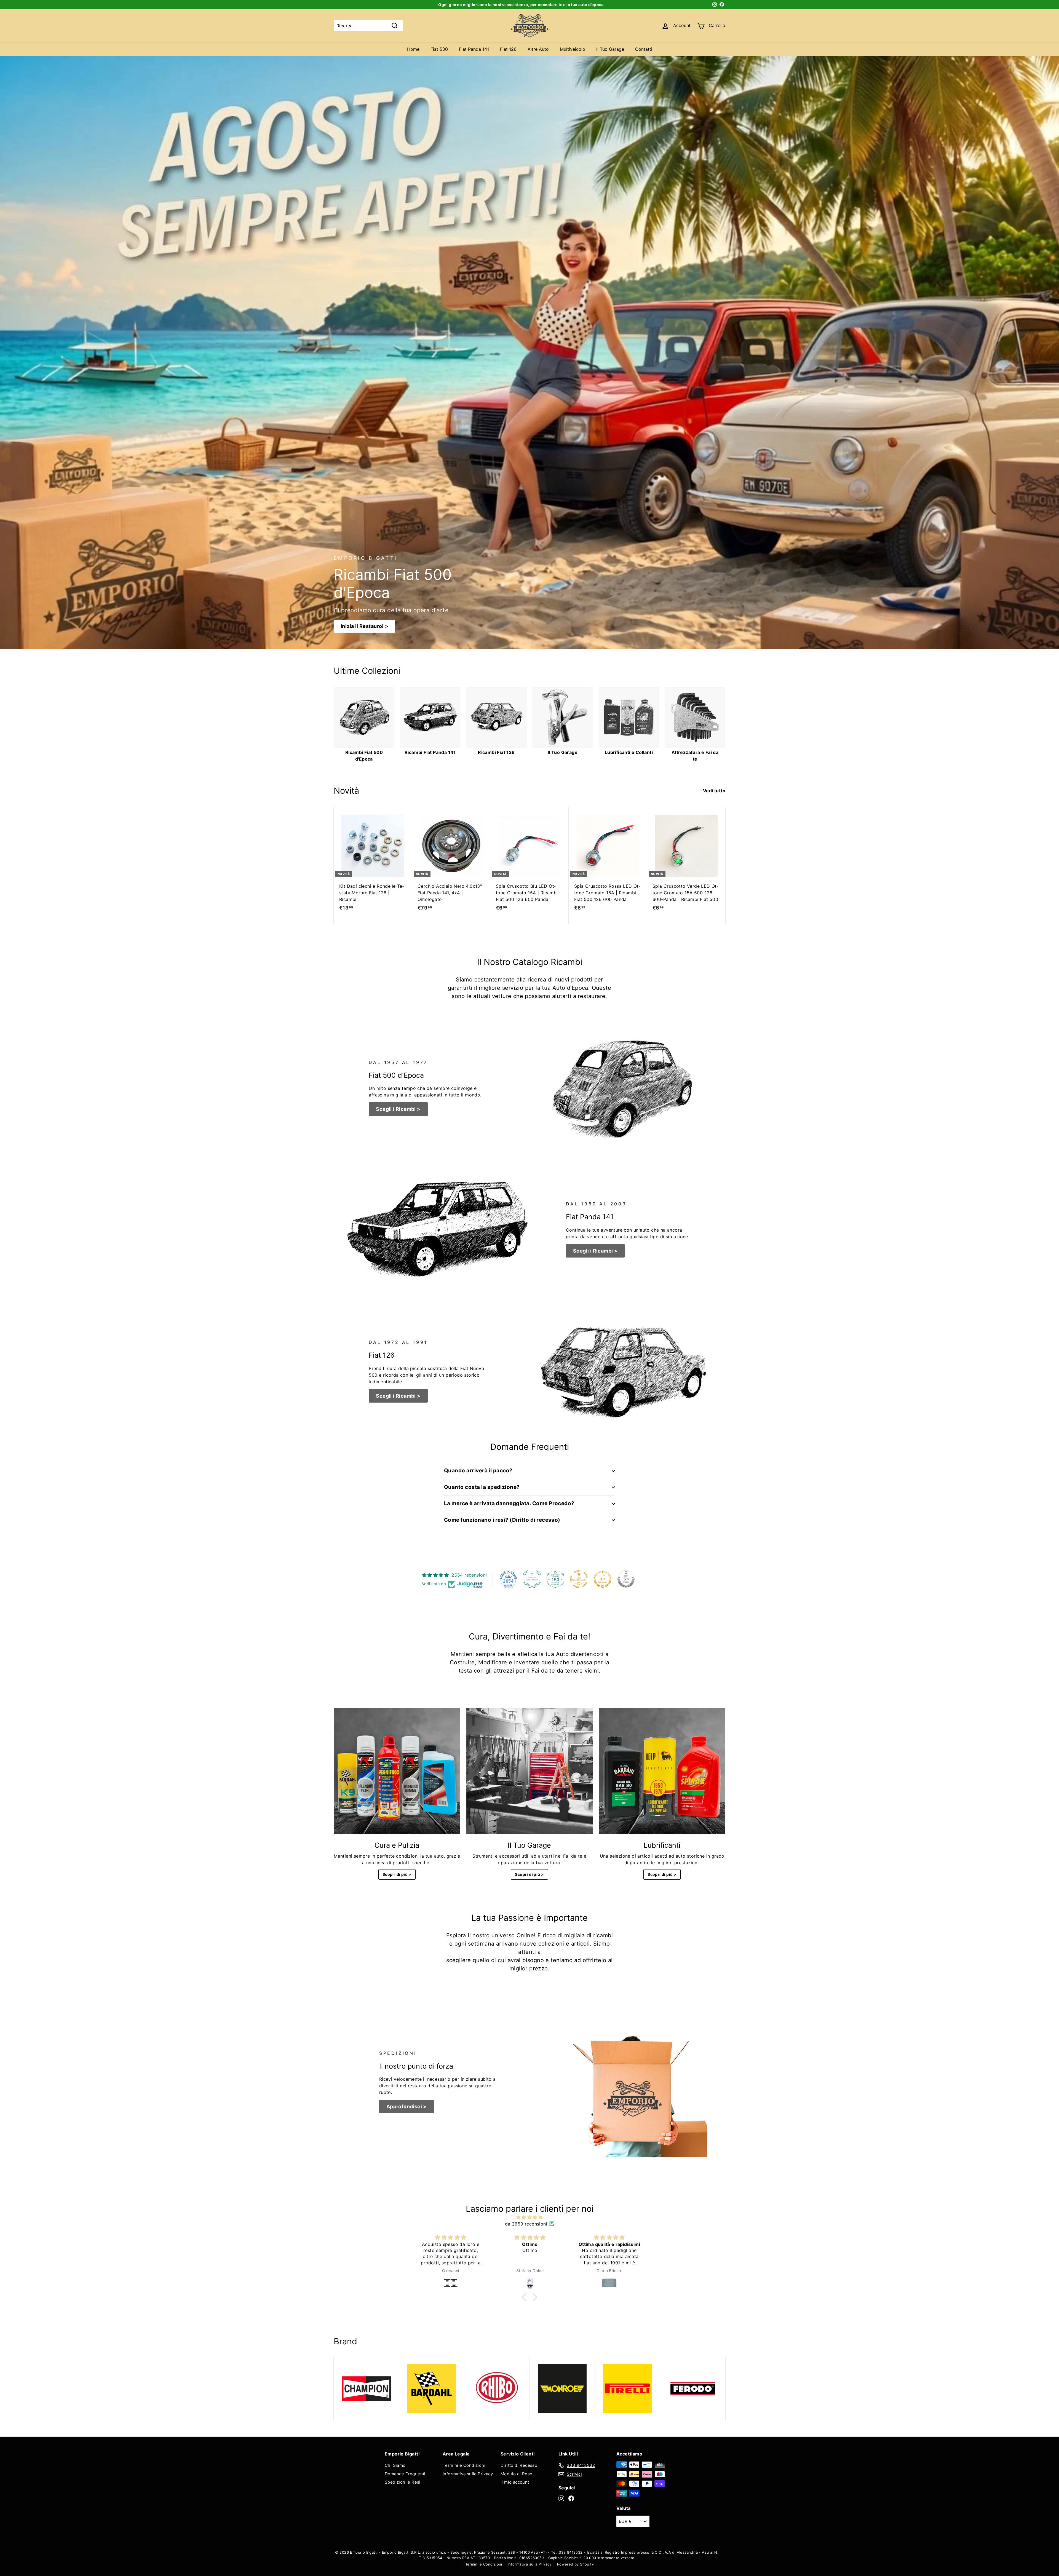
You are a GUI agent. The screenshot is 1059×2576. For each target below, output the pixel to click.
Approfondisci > (407, 2106)
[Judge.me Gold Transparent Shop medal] (579, 1579)
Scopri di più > (397, 1874)
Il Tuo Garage (610, 49)
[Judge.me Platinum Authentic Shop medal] (532, 1579)
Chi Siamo (395, 2465)
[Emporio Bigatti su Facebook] (571, 2498)
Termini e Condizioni (464, 2465)
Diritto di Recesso (519, 2465)
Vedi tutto (714, 791)
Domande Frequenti (405, 2474)
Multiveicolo (573, 49)
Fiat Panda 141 (474, 49)
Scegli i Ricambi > (398, 1109)
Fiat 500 (439, 49)
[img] (529, 2217)
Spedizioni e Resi (403, 2482)
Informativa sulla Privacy (468, 2474)
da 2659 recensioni (526, 2224)
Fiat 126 (508, 49)
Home (413, 49)
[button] (525, 2297)
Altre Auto (538, 49)
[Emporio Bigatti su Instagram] (561, 2498)
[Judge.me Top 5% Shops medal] (626, 1579)
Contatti (644, 49)
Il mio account (515, 2482)
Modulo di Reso (517, 2474)
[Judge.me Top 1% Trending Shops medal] (603, 1579)
